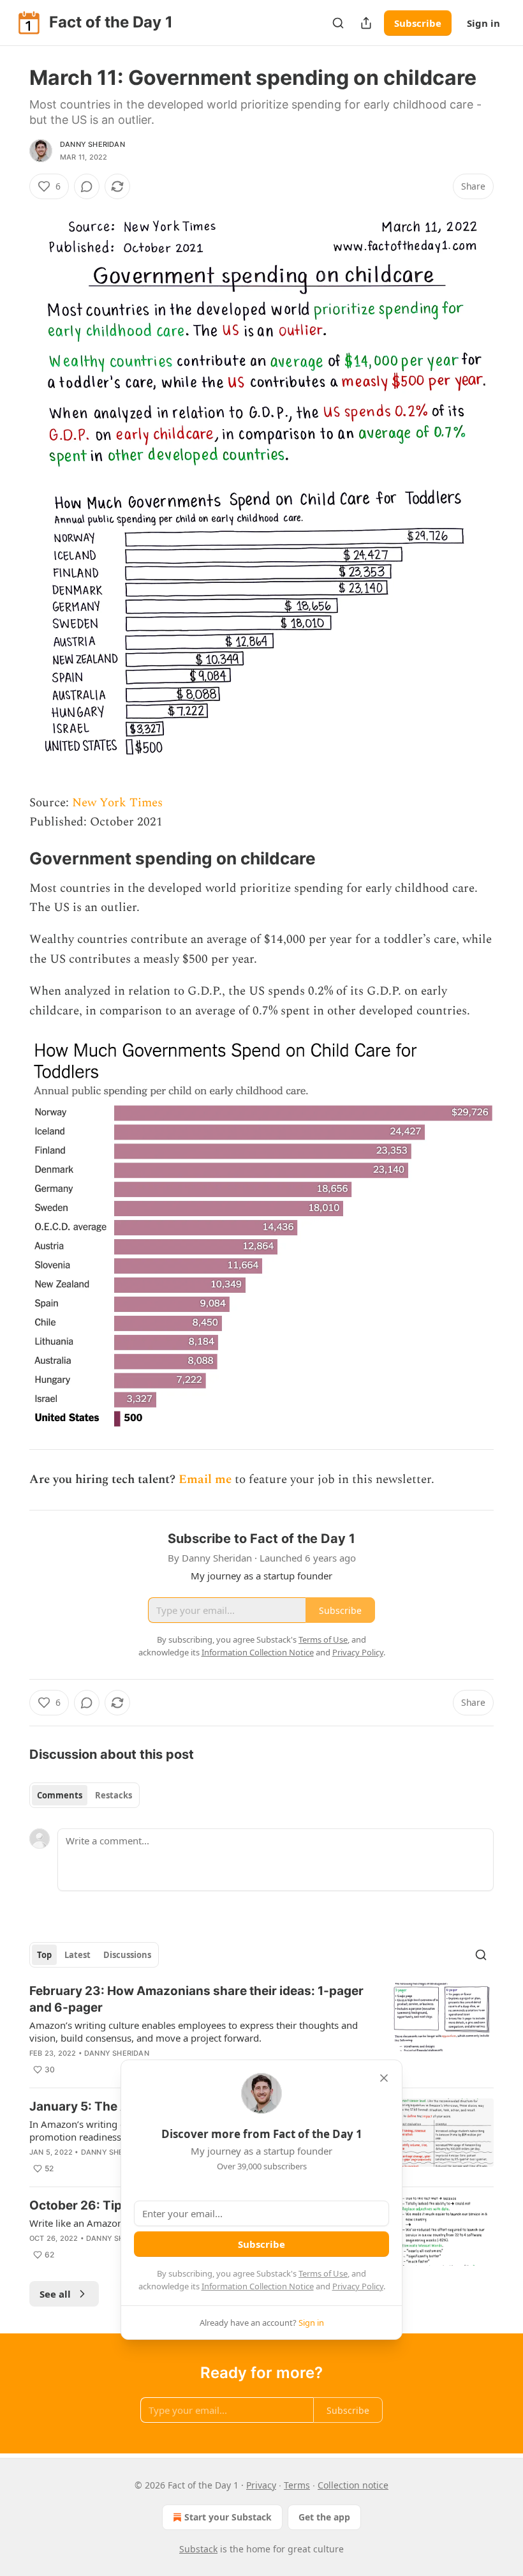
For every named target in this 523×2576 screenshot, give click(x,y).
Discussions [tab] (127, 1955)
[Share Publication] (366, 23)
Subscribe (418, 23)
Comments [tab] (60, 1795)
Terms (297, 2485)
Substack (198, 2549)
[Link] (11, 859)
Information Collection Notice (258, 2286)
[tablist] (85, 1795)
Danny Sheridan (92, 144)
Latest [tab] (77, 1955)
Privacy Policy (358, 2286)
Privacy (261, 2485)
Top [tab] (44, 1955)
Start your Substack (228, 2517)
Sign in (483, 23)
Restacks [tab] (114, 1795)
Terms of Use (323, 2273)
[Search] (338, 23)
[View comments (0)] (87, 186)
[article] (261, 2030)
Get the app (324, 2517)
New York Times (117, 803)
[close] (384, 2078)
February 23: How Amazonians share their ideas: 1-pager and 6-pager (196, 1999)
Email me (205, 1480)
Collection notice (353, 2485)
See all (55, 2294)
